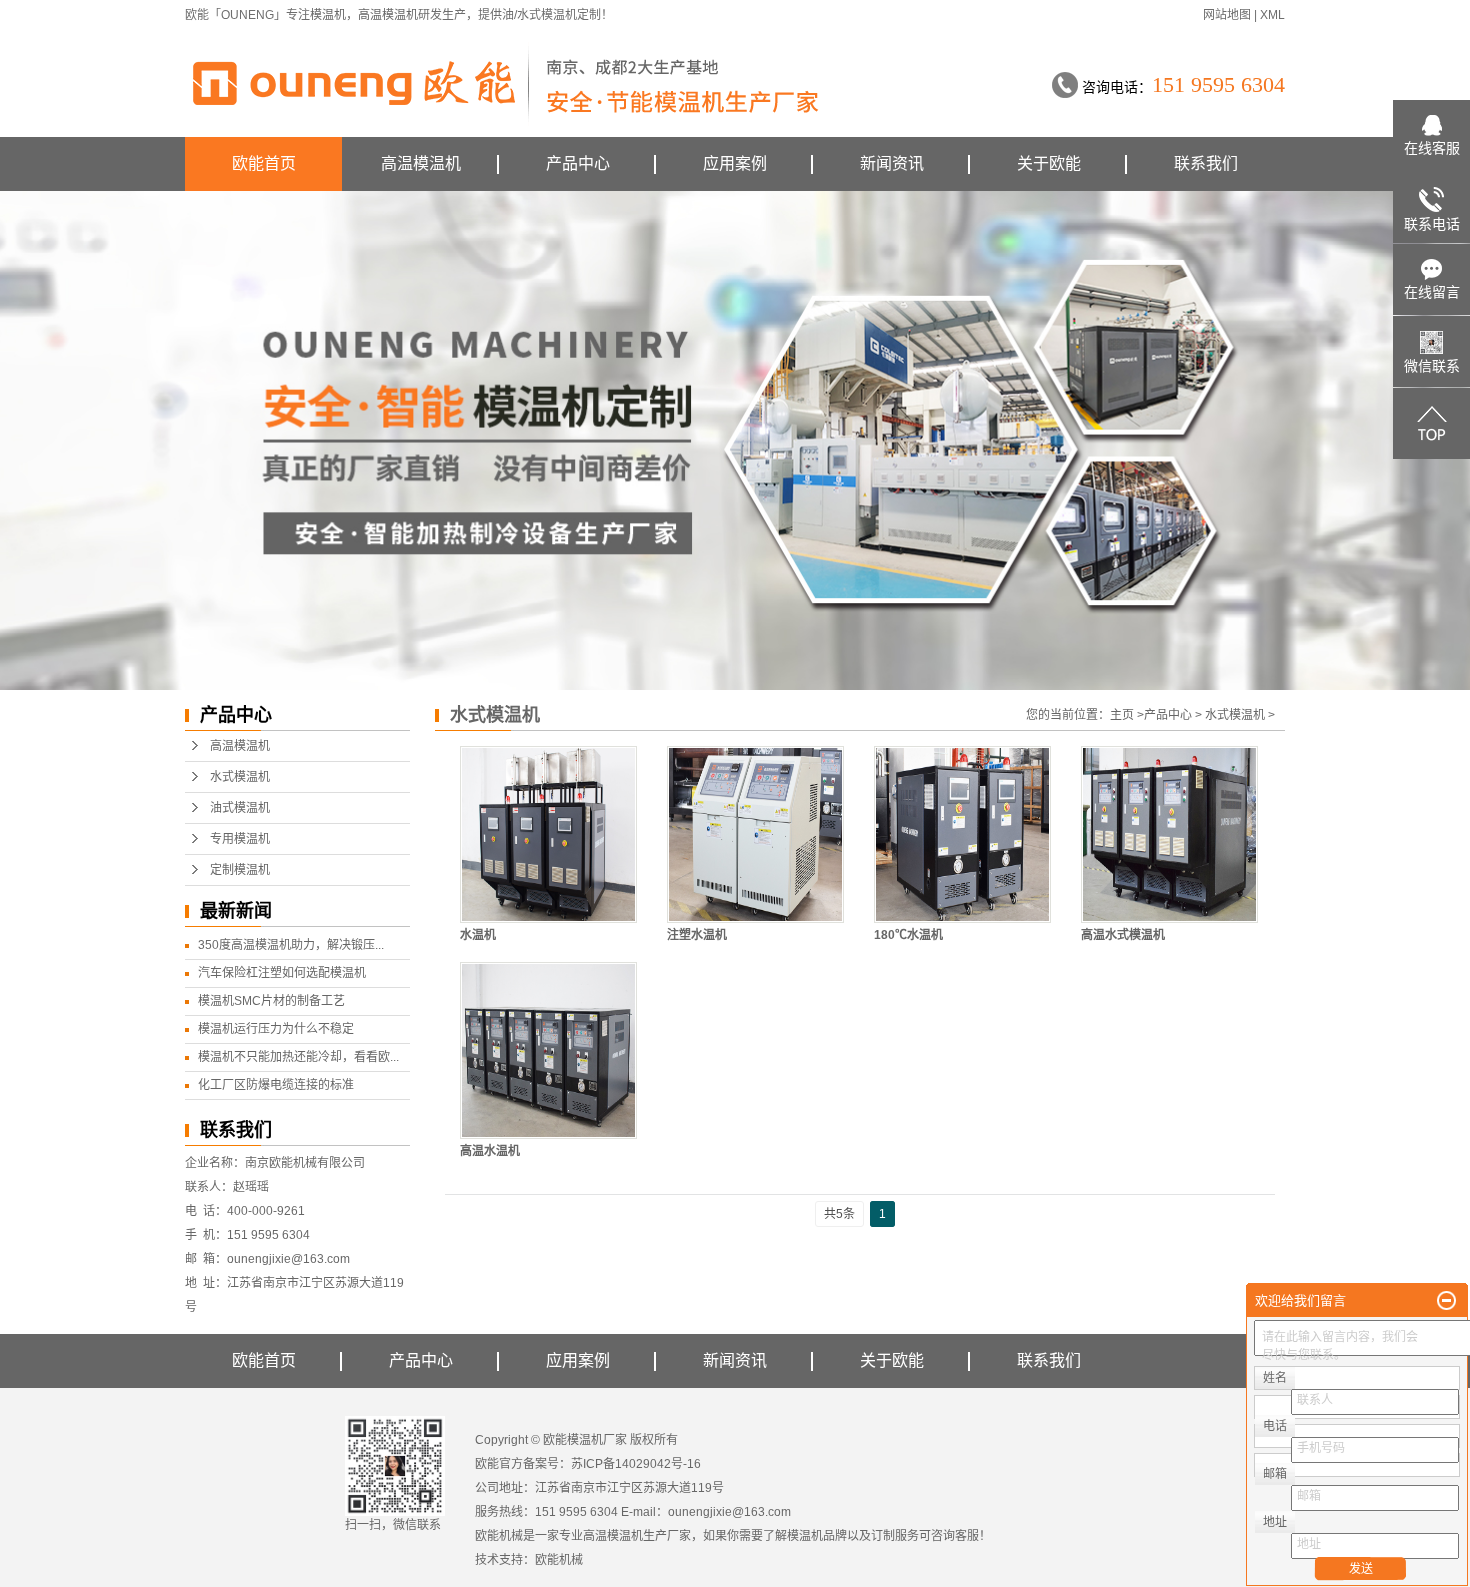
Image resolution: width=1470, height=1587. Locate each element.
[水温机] (548, 834)
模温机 (328, 15)
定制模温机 (240, 870)
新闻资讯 (892, 163)
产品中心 (578, 163)
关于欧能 (1049, 163)
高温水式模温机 (1123, 935)
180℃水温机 (908, 935)
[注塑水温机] (755, 834)
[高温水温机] (548, 1050)
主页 (1122, 715)
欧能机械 (559, 1560)
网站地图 (1227, 15)
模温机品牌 (817, 1536)
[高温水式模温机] (1169, 834)
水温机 (478, 935)
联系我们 (1206, 163)
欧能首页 (264, 163)
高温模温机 (388, 15)
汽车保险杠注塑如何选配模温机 (282, 973)
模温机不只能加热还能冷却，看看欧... (298, 1057)
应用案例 (735, 163)
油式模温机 (240, 808)
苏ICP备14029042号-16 (636, 1464)
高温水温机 (490, 1151)
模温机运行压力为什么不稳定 (276, 1029)
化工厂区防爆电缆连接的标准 (276, 1085)
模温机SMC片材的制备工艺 (271, 1001)
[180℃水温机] (962, 834)
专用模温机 (240, 839)
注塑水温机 (697, 935)
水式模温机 (240, 777)
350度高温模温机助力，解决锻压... (291, 945)
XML (1272, 15)
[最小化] (1446, 1301)
